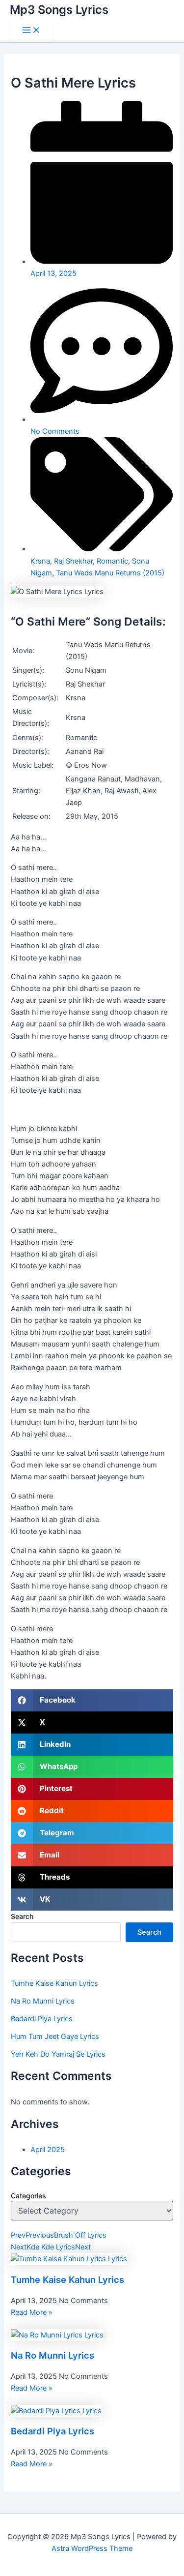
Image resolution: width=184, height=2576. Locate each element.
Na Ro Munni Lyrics (43, 2001)
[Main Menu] (31, 31)
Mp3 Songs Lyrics (59, 10)
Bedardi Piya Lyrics (42, 2019)
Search (22, 1916)
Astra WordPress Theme (92, 2548)
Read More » (32, 2312)
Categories (28, 2196)
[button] (92, 1700)
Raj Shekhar (73, 561)
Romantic (112, 561)
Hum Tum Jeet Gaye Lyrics (55, 2037)
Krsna (40, 561)
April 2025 (48, 2150)
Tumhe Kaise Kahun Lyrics (54, 1983)
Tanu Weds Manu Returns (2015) (110, 573)
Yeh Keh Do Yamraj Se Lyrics (58, 2054)
